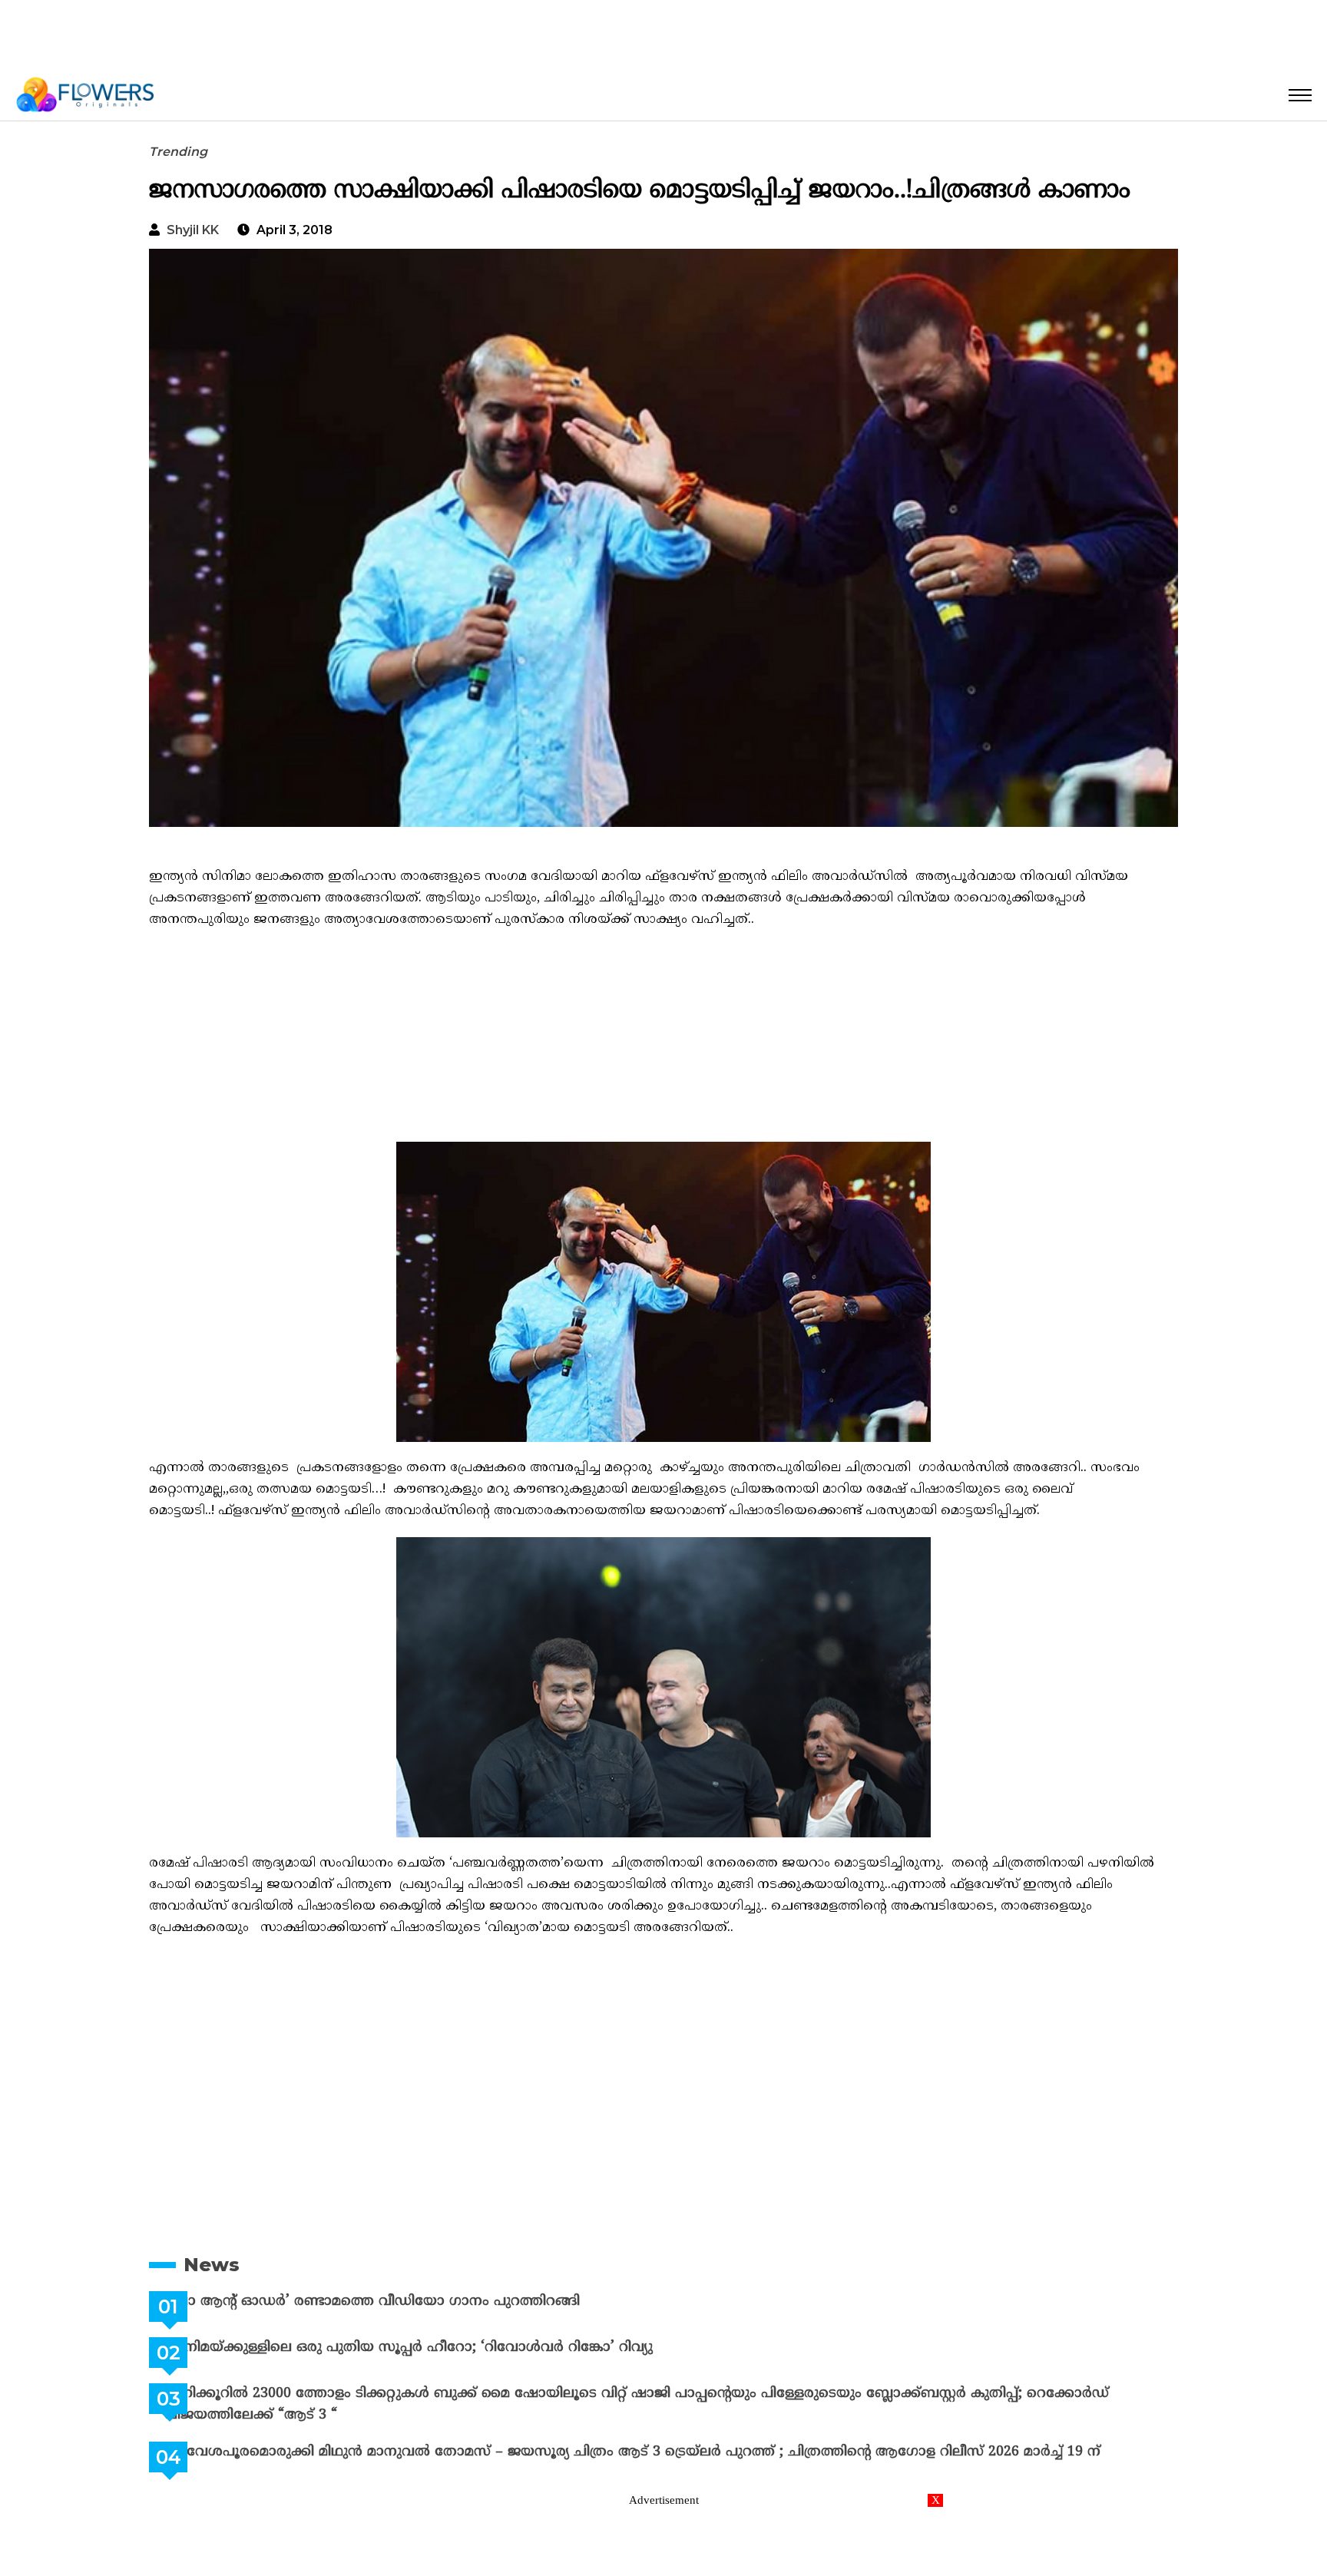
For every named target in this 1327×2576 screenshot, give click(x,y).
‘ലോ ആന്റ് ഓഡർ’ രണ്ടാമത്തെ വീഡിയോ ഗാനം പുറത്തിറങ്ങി (410, 2302)
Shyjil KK (193, 230)
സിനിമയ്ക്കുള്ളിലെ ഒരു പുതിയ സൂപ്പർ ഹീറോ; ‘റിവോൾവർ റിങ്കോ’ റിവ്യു (447, 2348)
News (212, 2265)
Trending (178, 152)
